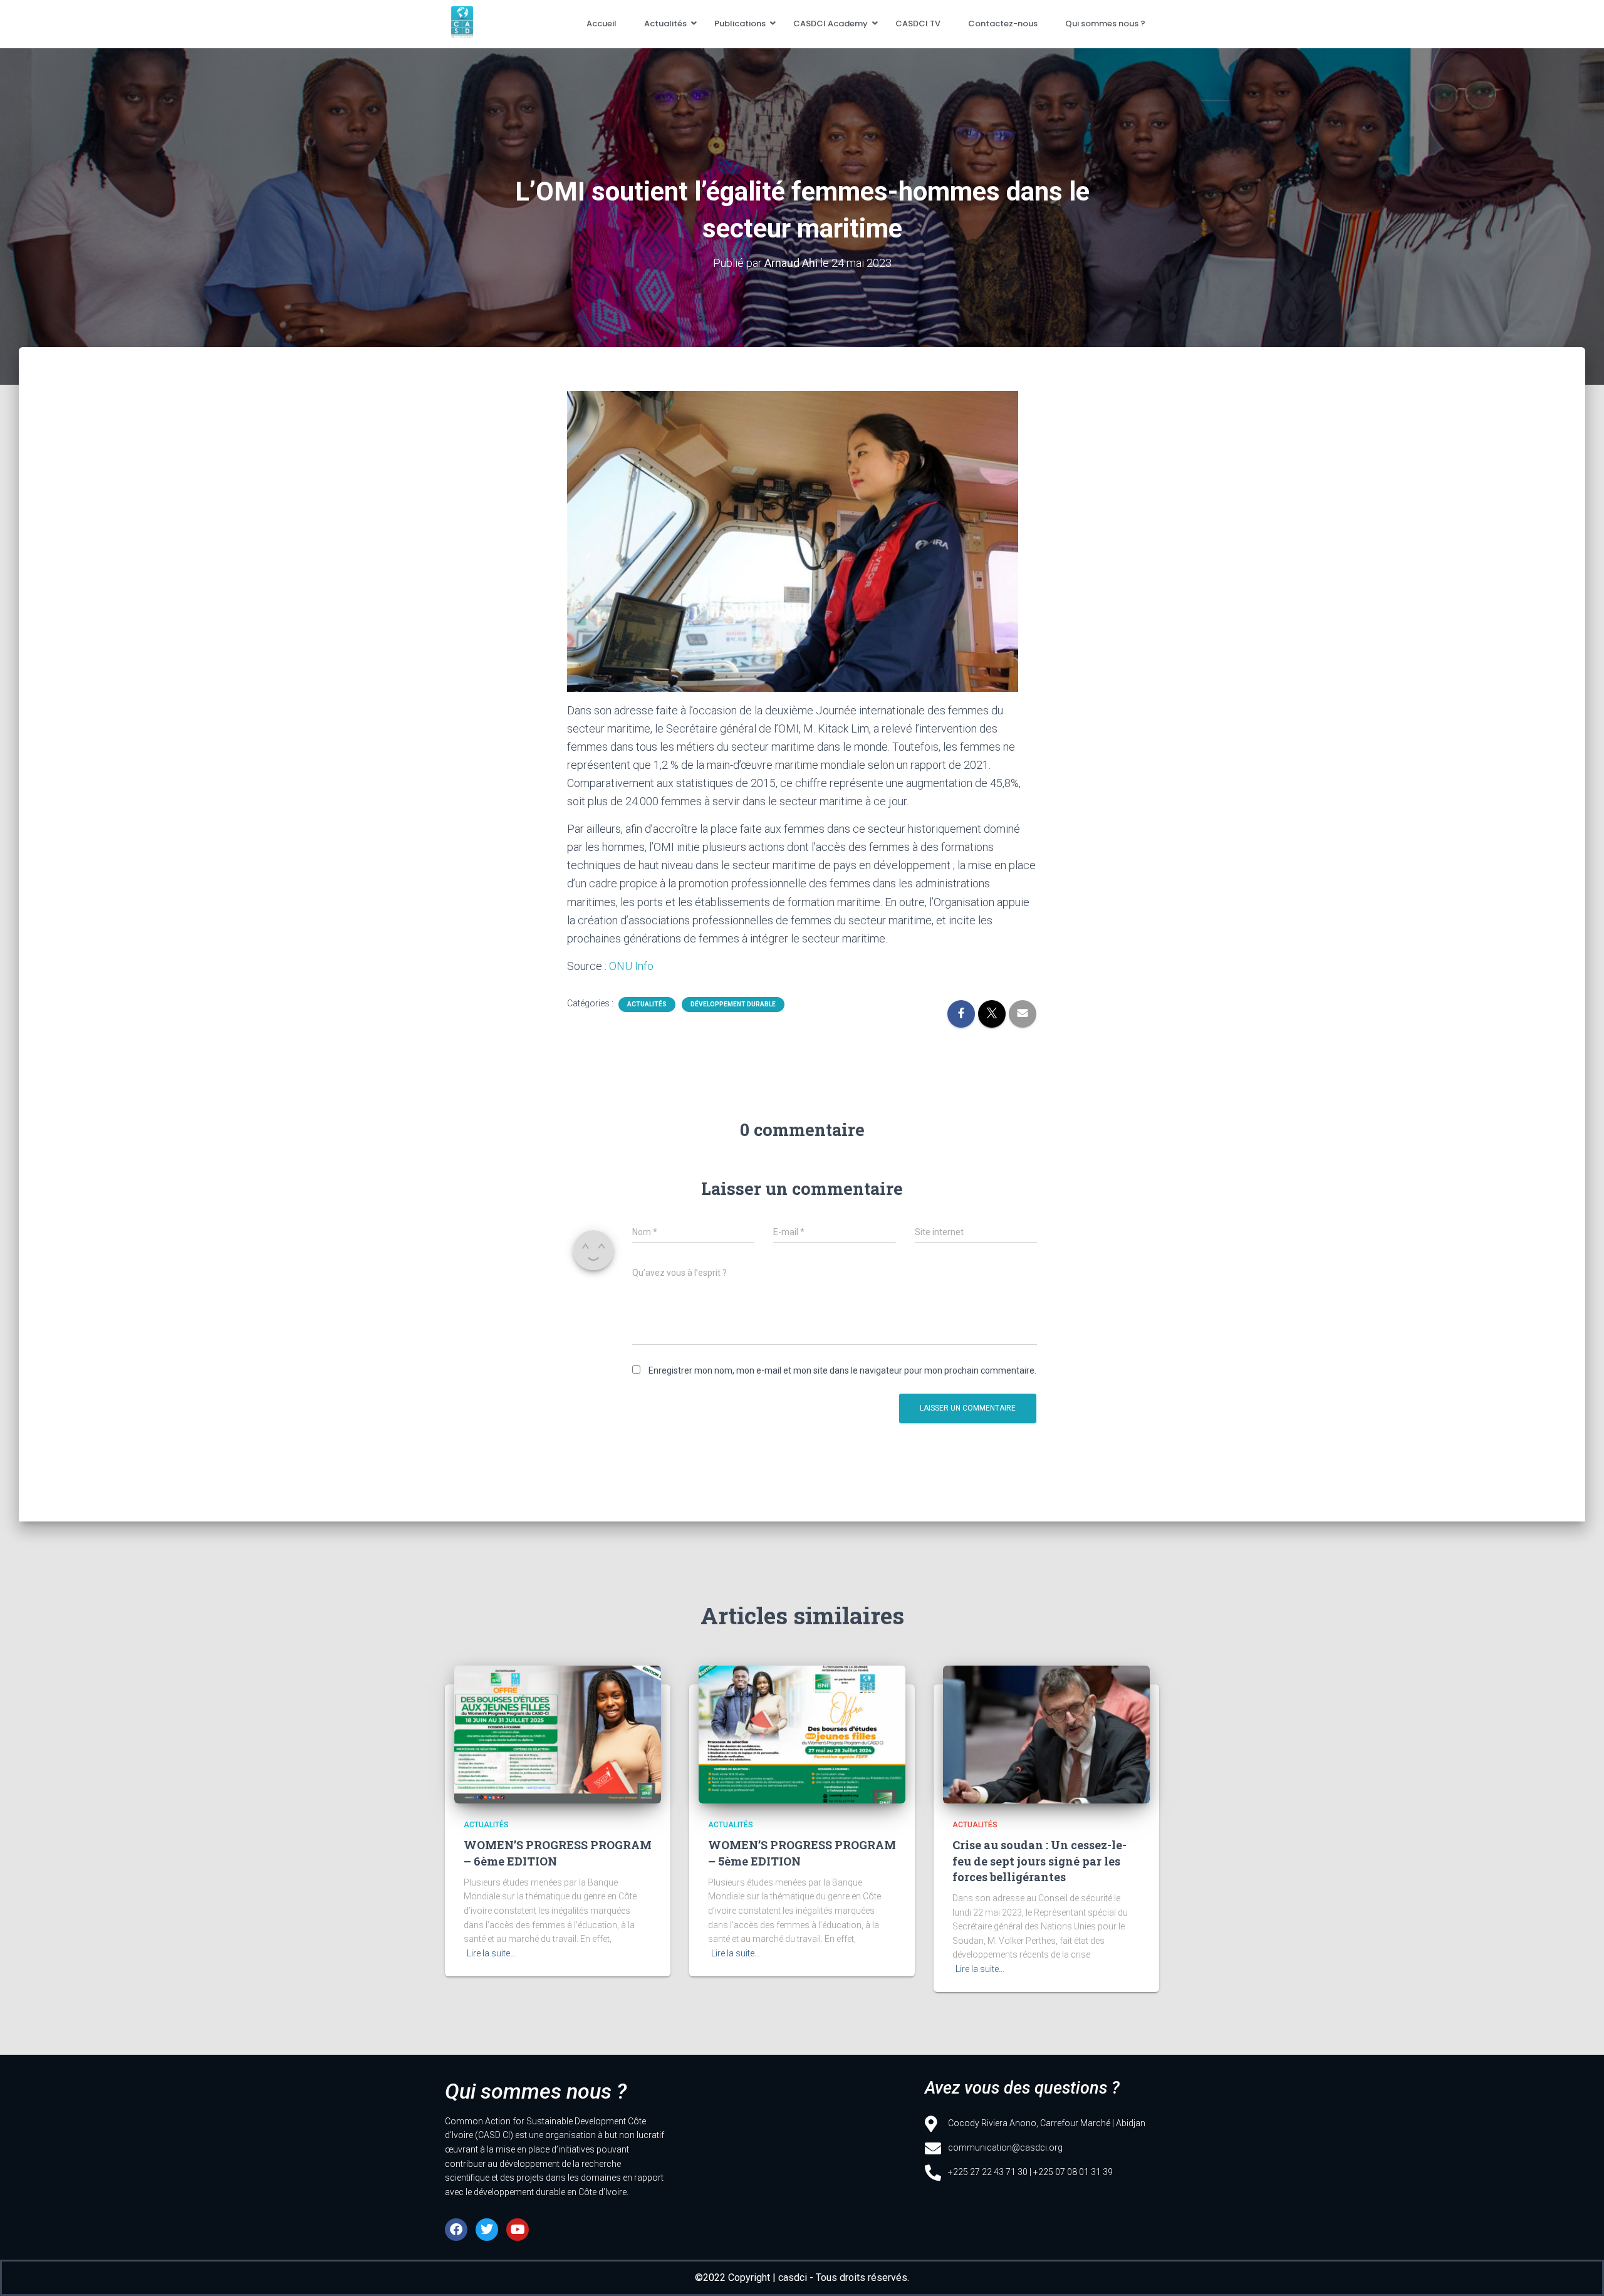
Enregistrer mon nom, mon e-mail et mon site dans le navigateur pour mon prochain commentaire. (842, 1370)
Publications (740, 23)
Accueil (601, 23)
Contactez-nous (1003, 23)
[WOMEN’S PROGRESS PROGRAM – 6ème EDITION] (558, 1735)
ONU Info (631, 966)
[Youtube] (518, 2230)
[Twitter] (487, 2230)
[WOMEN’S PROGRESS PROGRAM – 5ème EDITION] (802, 1735)
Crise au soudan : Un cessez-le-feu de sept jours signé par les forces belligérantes (1039, 1860)
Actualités (665, 23)
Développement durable (733, 1004)
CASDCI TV (918, 23)
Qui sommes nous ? (1105, 23)
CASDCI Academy (831, 23)
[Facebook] (456, 2230)
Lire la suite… (491, 1953)
